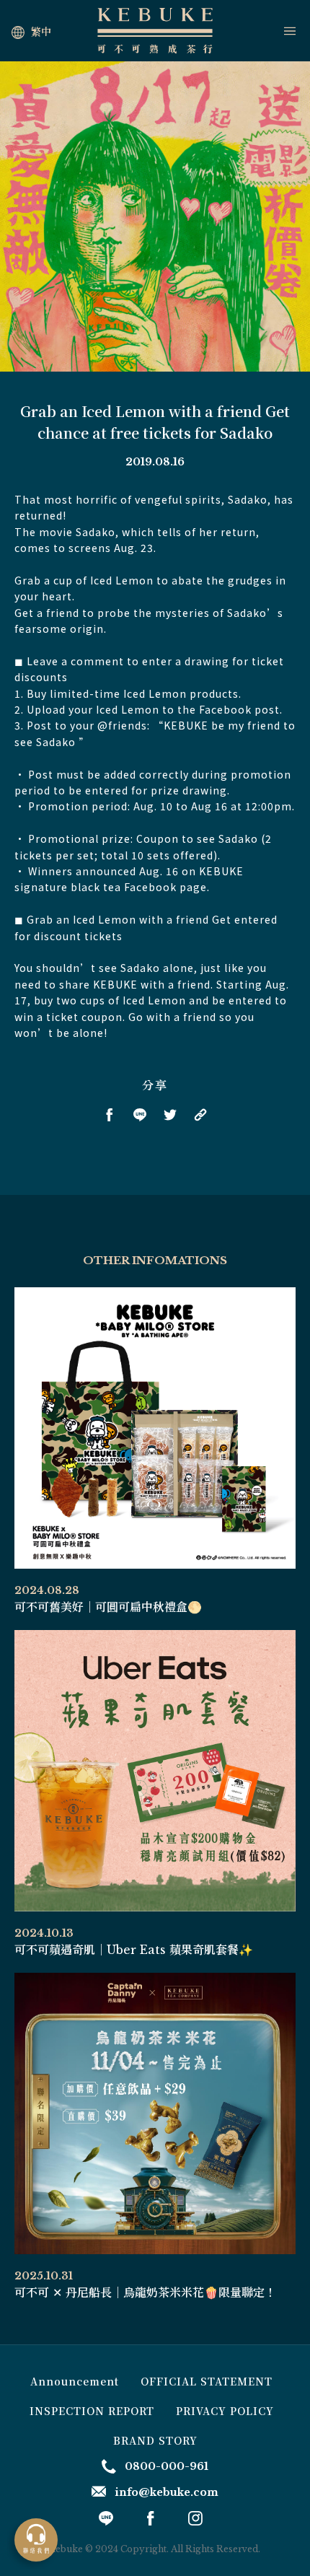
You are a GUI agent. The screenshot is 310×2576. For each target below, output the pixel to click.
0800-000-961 (167, 2466)
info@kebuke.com (167, 2492)
